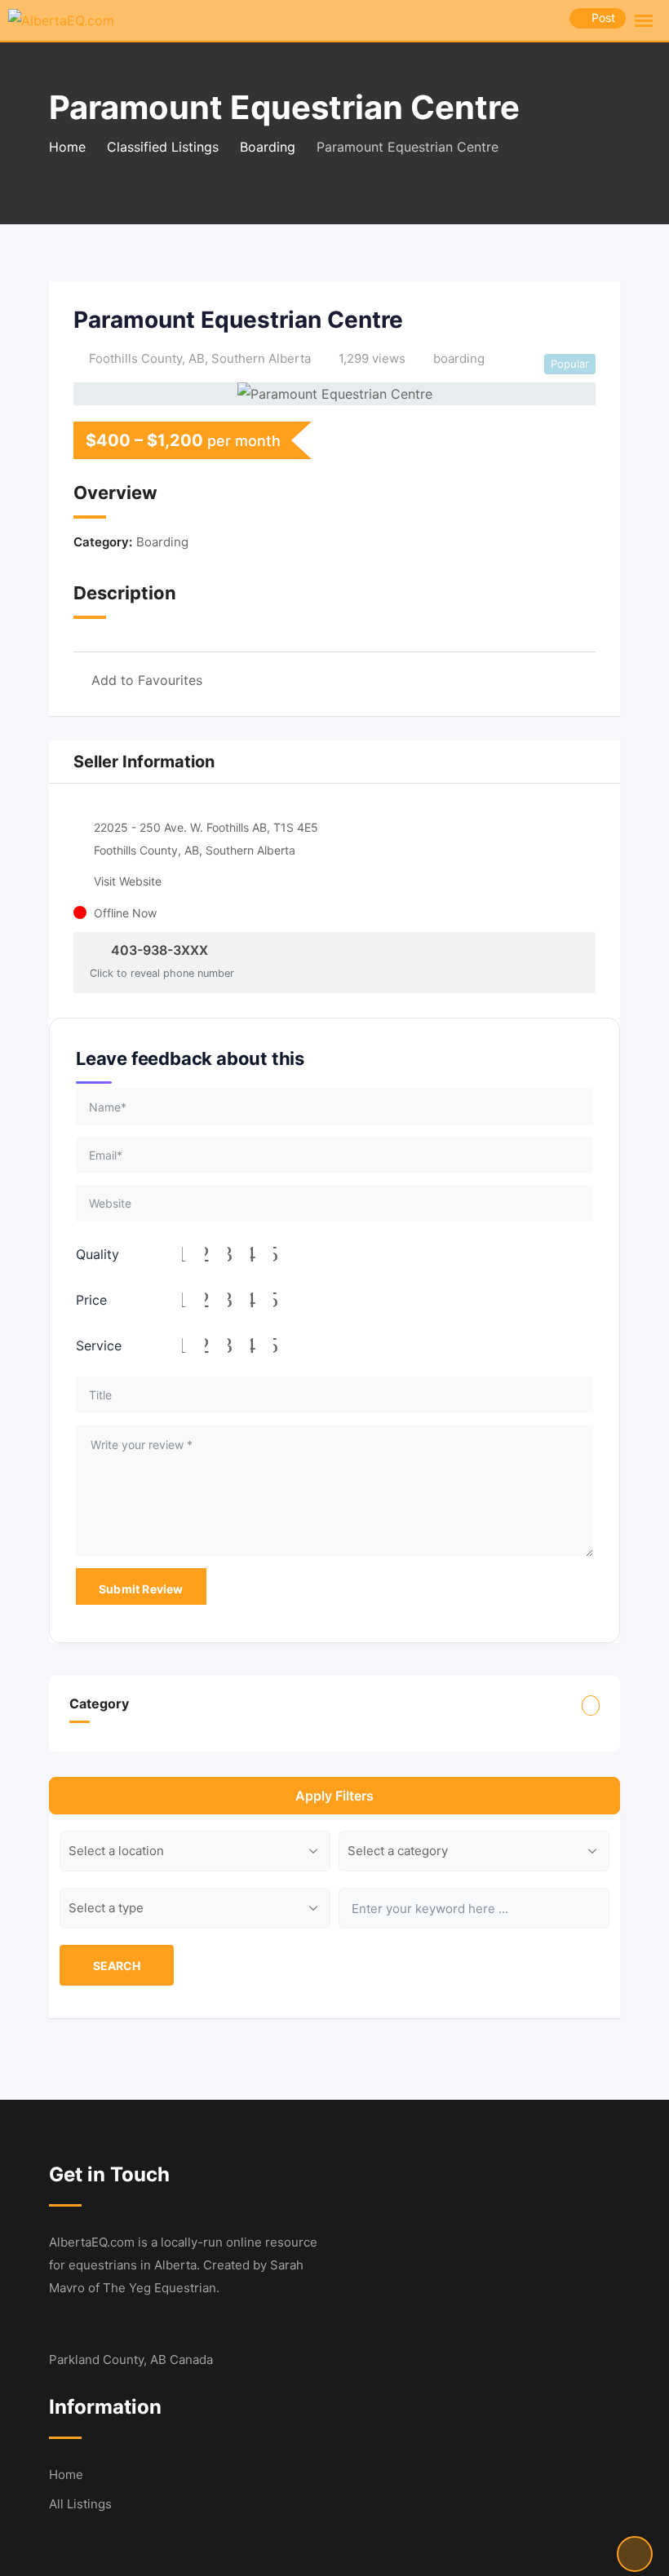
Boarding (162, 542)
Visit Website (128, 881)
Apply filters (334, 1796)
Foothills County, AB (147, 358)
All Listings (80, 2504)
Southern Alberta (261, 358)
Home (66, 2474)
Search (117, 1966)
